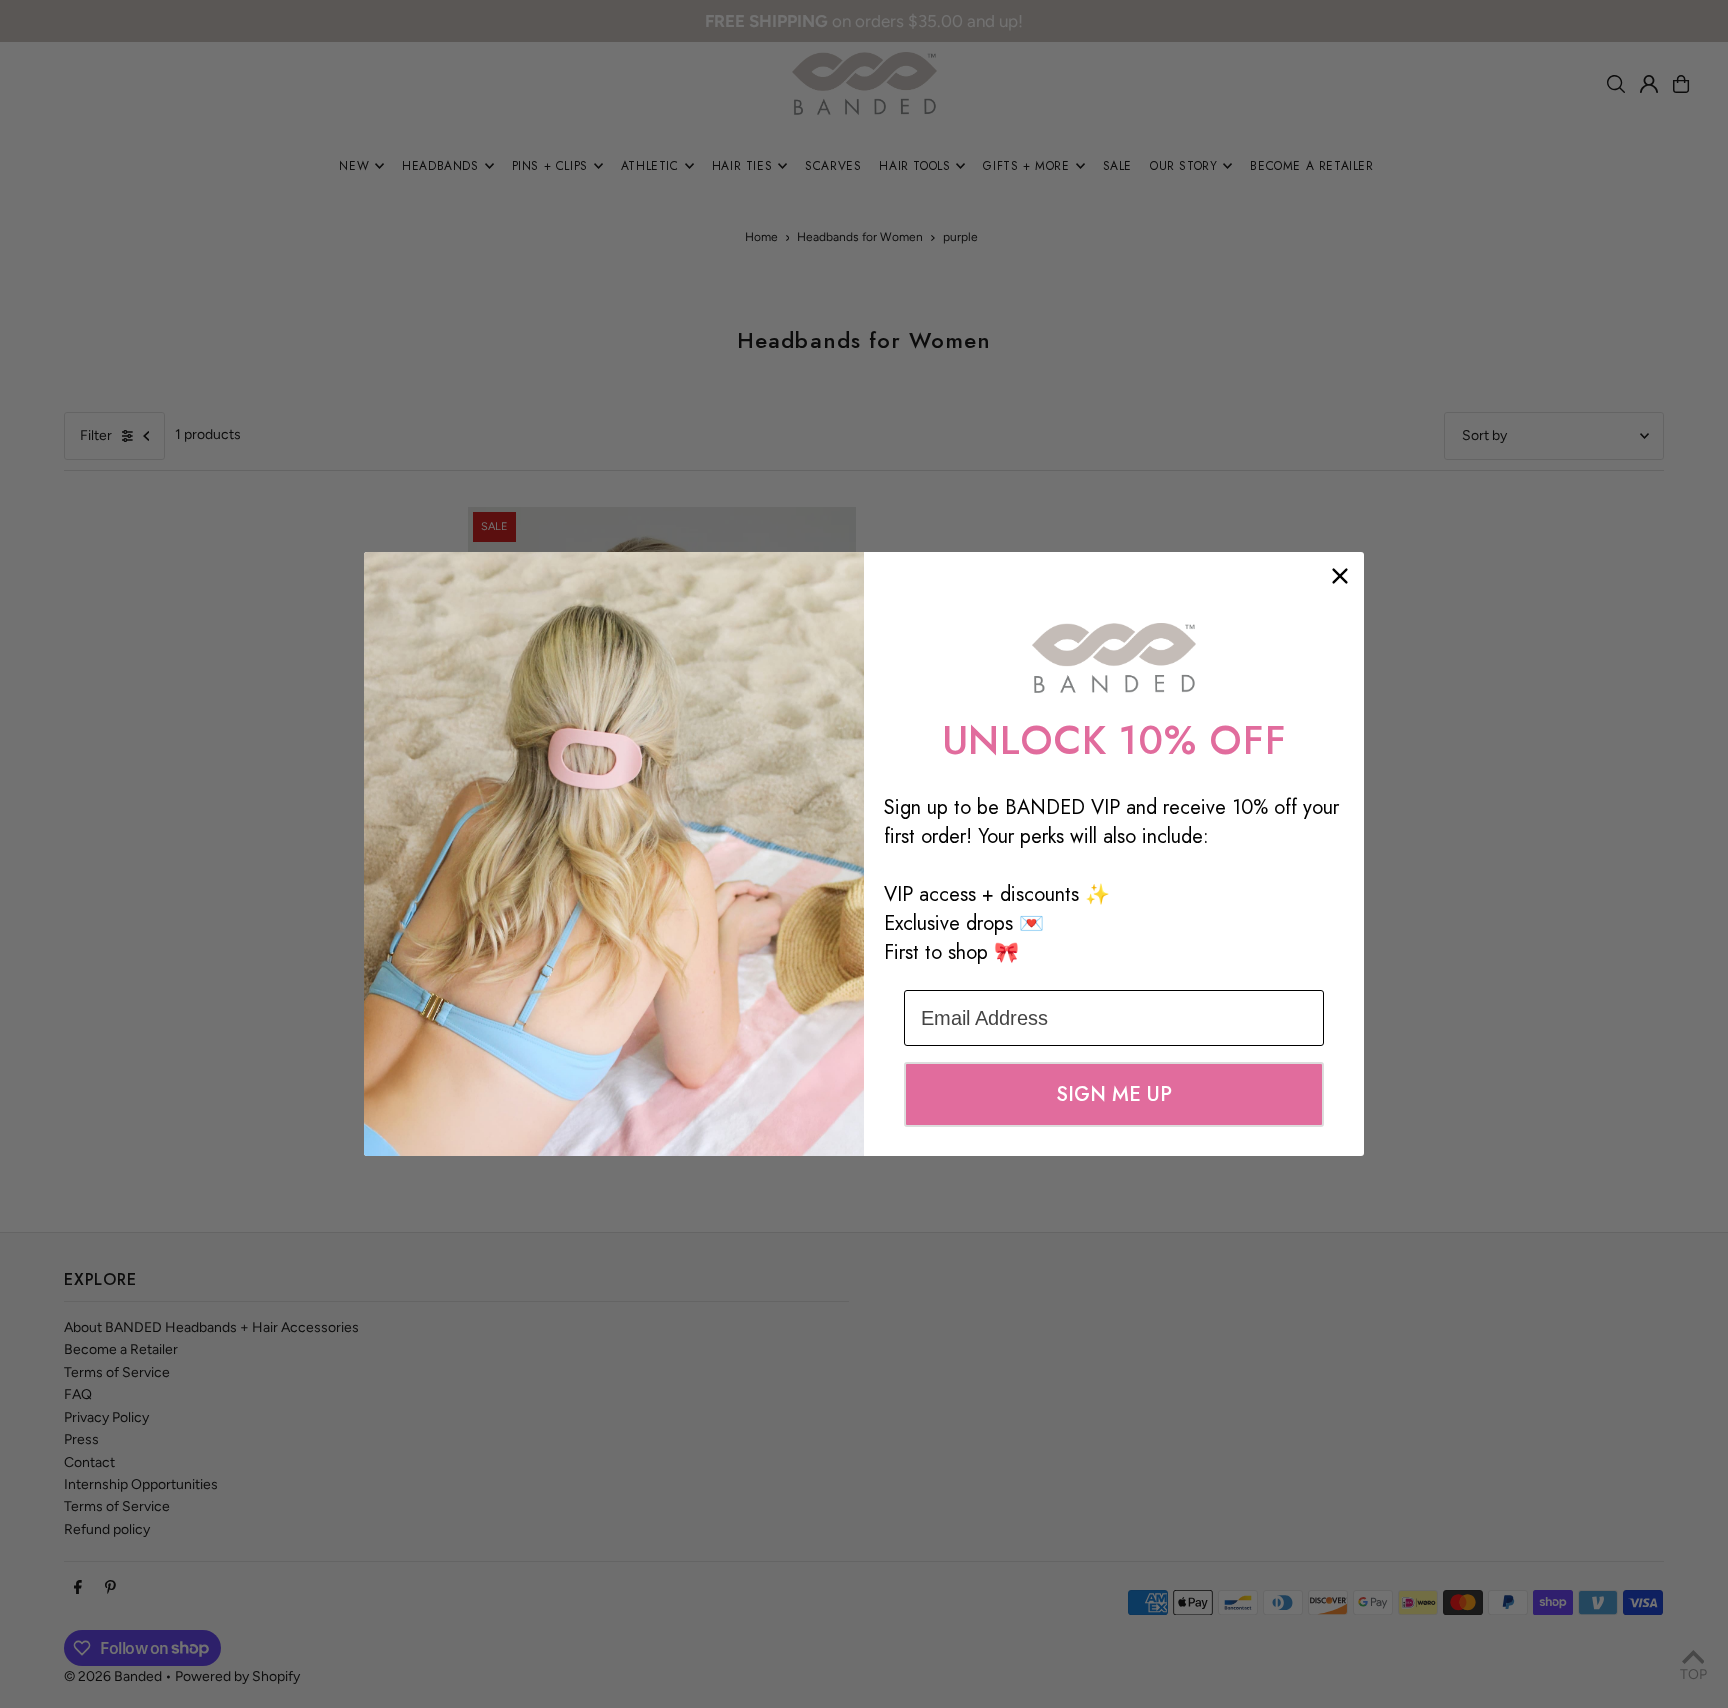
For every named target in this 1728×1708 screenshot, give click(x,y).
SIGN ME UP (1114, 1094)
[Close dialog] (1340, 576)
